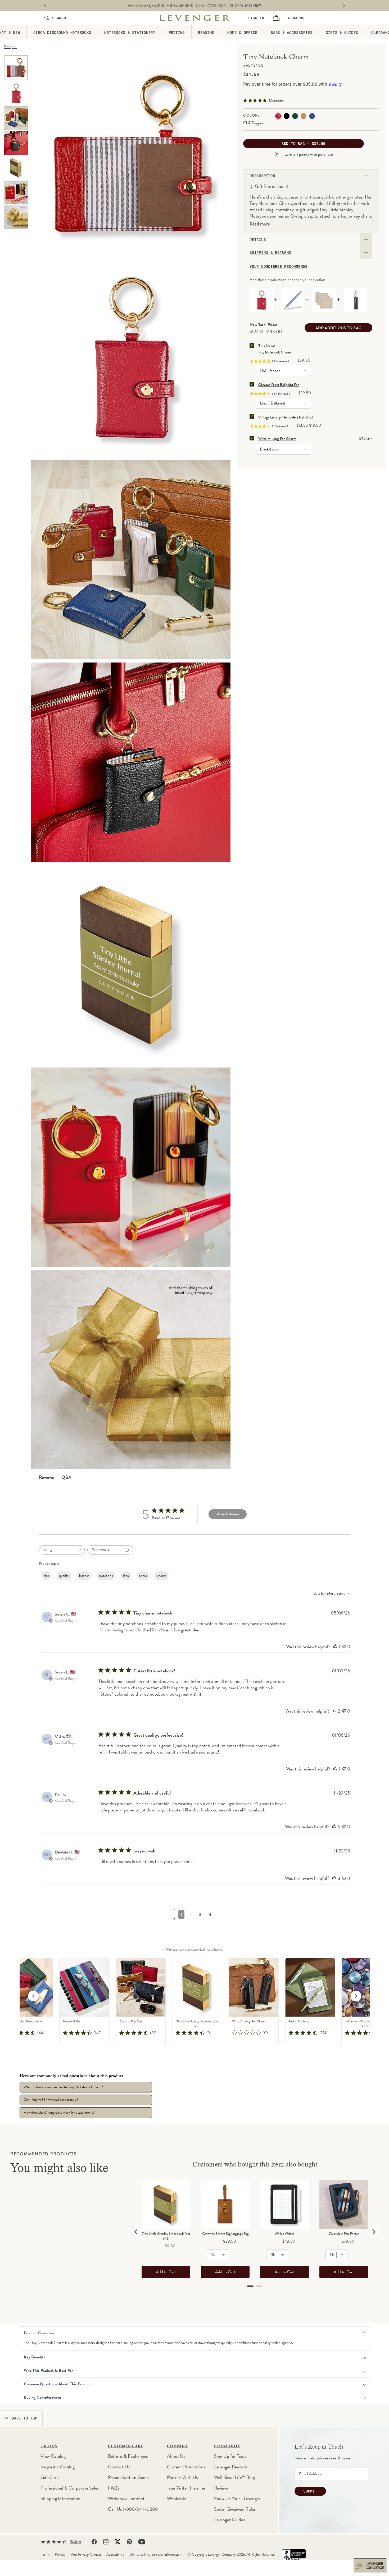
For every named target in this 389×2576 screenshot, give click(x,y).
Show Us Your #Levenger (237, 2498)
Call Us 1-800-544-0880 (133, 2509)
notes (143, 1576)
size (46, 1576)
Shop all (11, 47)
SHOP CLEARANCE (246, 6)
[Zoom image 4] (131, 155)
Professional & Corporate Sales (70, 2488)
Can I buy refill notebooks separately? (51, 2100)
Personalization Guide (128, 2477)
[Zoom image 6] (131, 357)
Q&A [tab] (66, 1477)
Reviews (221, 2488)
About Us (176, 2456)
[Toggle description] (366, 176)
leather (84, 1576)
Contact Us (119, 2467)
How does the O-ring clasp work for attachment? (59, 2112)
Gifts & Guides (342, 32)
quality (64, 1576)
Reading (206, 32)
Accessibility (115, 2554)
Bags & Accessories (292, 32)
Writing (177, 32)
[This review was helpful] (335, 1647)
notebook (106, 1576)
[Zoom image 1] (131, 560)
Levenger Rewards (231, 2467)
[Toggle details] (366, 240)
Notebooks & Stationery (130, 32)
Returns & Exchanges (128, 2456)
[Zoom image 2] (131, 762)
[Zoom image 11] (131, 1167)
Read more (260, 224)
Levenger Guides (229, 2520)
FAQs (114, 2488)
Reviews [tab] (46, 1477)
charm (162, 1576)
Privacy (60, 2554)
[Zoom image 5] (131, 965)
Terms (45, 2554)
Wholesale (177, 2498)
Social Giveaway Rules (235, 2509)
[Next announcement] (344, 6)
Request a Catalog (58, 2467)
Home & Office (242, 32)
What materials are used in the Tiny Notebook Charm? (63, 2087)
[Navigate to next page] (196, 1919)
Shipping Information (60, 2498)
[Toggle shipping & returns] (366, 252)
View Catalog (53, 2456)
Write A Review (228, 1514)
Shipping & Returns (270, 252)
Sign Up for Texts (230, 2456)
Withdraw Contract (126, 2498)
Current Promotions (186, 2467)
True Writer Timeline (186, 2488)
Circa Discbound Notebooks (62, 32)
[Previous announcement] (45, 6)
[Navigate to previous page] (196, 1909)
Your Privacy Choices (86, 2554)
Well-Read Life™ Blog (234, 2477)
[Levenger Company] (195, 18)
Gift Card (50, 2477)
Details (258, 240)
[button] (356, 1996)
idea (126, 1576)
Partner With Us (182, 2477)
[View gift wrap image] (16, 217)
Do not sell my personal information (155, 2554)
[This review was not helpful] (344, 1647)
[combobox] (62, 1550)
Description (262, 176)
